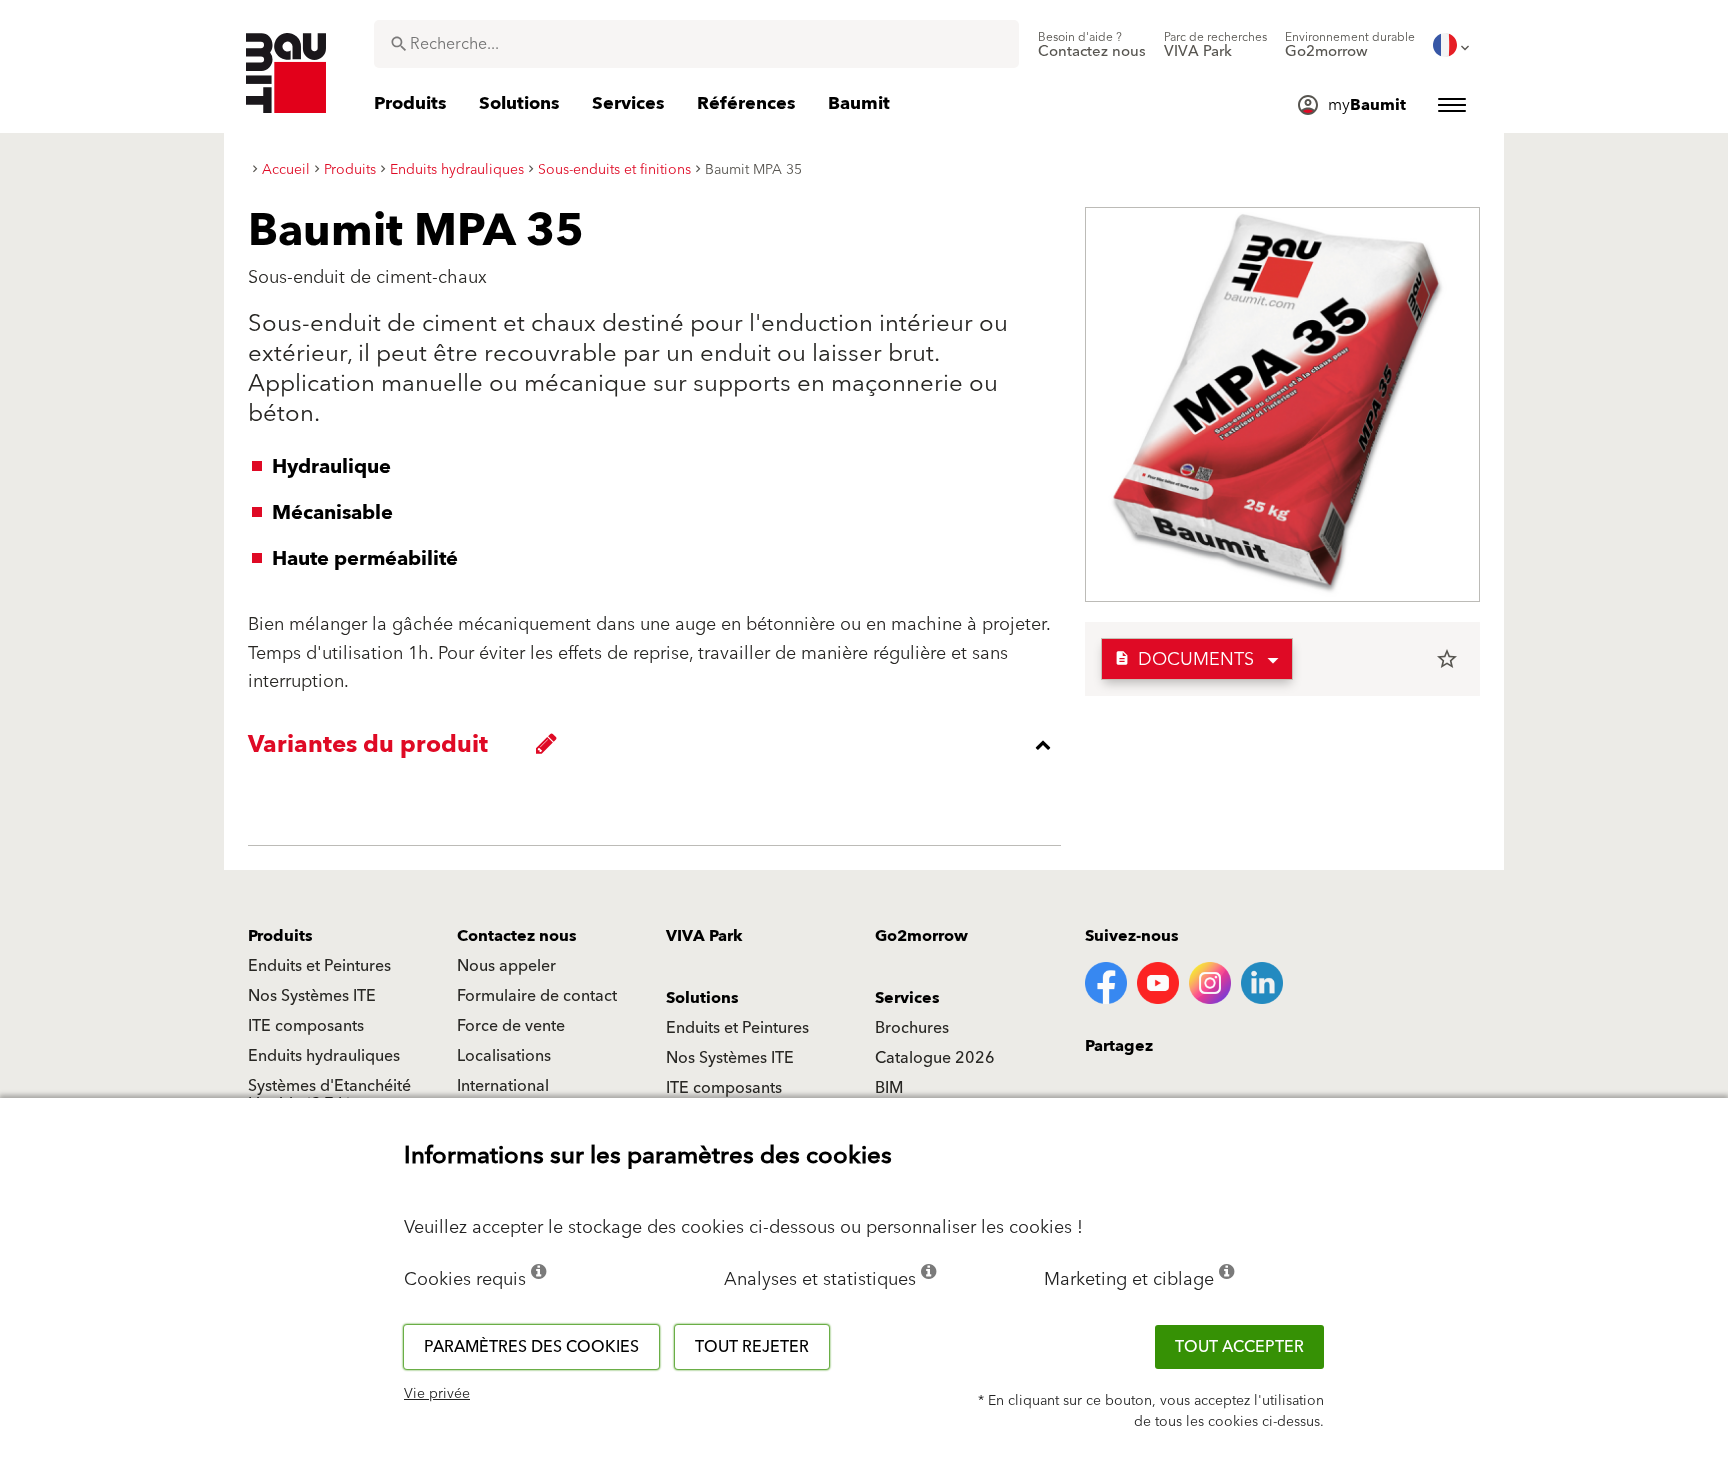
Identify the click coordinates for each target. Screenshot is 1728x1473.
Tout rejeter (752, 1347)
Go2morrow (921, 936)
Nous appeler (506, 966)
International (503, 1086)
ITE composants (306, 1026)
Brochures (912, 1028)
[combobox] (696, 44)
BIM (889, 1088)
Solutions (702, 998)
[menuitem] (1092, 45)
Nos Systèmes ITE (312, 996)
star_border (1447, 659)
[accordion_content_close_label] (659, 745)
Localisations (504, 1056)
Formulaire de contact (537, 996)
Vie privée (437, 1394)
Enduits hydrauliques (324, 1056)
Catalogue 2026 (935, 1058)
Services (907, 998)
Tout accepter (1239, 1347)
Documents (1184, 659)
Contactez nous (517, 936)
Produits (280, 936)
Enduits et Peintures (319, 966)
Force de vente (511, 1026)
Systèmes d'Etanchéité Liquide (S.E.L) (329, 1095)
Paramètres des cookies (531, 1347)
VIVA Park (704, 936)
